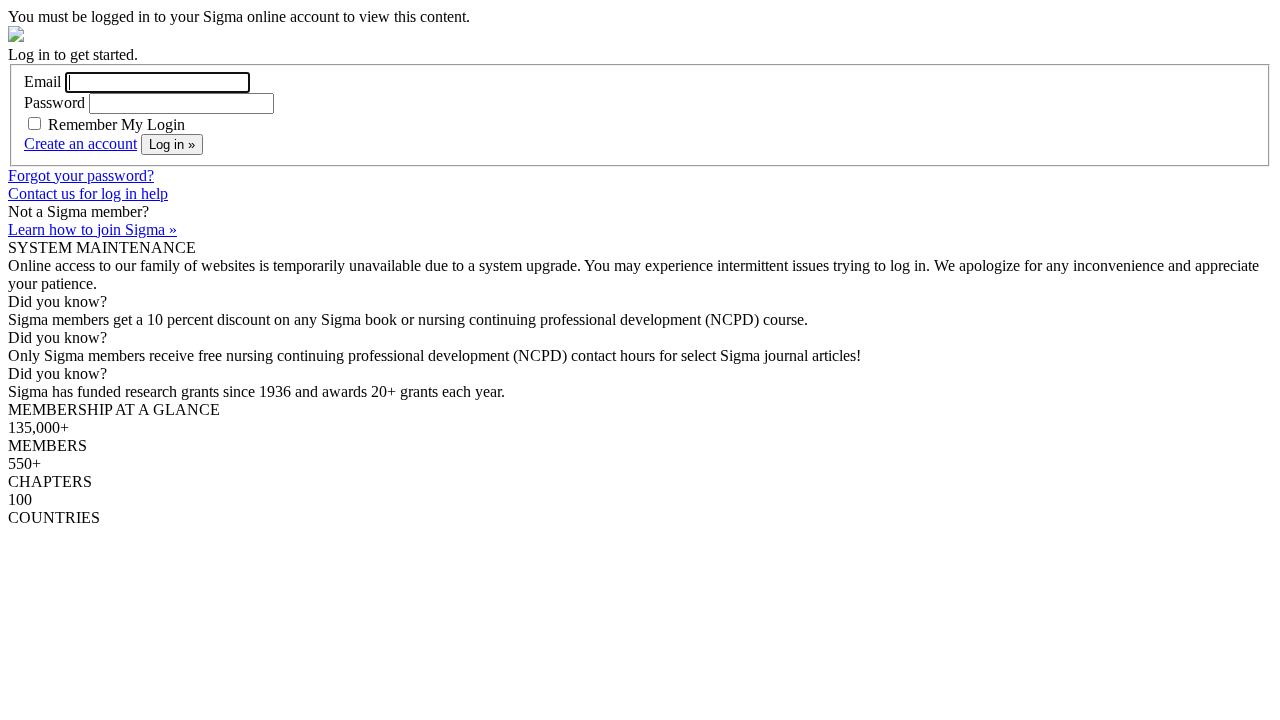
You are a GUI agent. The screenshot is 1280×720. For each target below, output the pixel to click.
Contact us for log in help (88, 193)
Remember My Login (114, 124)
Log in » (172, 144)
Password (54, 102)
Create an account (80, 143)
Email (42, 81)
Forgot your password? (81, 175)
